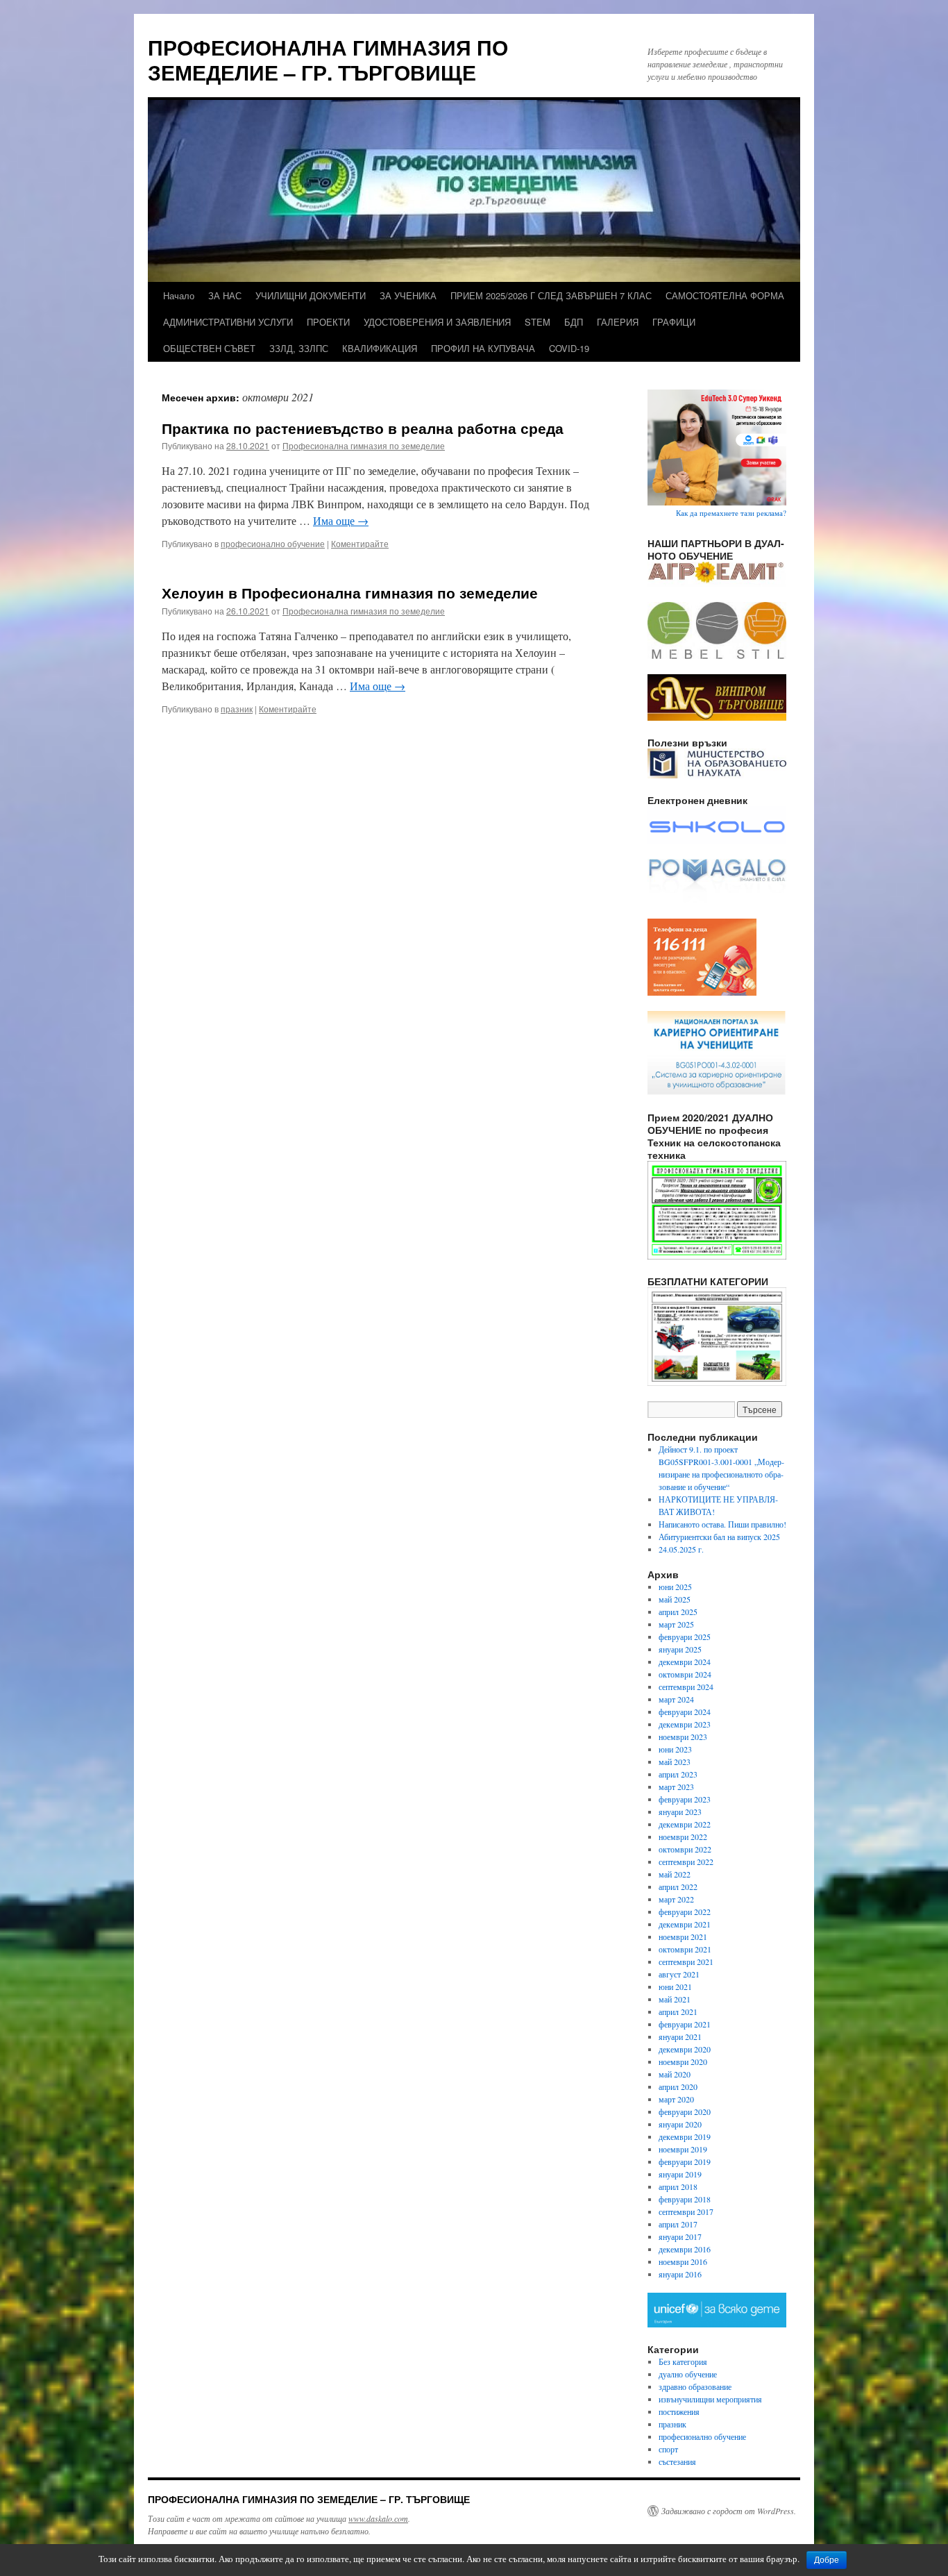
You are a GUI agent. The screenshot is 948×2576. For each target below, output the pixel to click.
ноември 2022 (683, 1837)
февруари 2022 (685, 1912)
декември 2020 (685, 2049)
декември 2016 (685, 2249)
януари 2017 (680, 2236)
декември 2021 (685, 1924)
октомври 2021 (685, 1949)
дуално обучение (688, 2374)
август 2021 (679, 1974)
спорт (668, 2449)
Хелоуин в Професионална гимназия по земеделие (350, 592)
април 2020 (678, 2086)
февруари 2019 (685, 2161)
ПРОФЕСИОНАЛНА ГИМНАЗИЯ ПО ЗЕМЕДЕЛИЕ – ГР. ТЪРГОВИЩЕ (328, 59)
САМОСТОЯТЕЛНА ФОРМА (725, 295)
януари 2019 (680, 2174)
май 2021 (675, 1999)
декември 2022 (685, 1824)
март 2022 (676, 1899)
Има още (341, 520)
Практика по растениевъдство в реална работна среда (363, 428)
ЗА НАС (225, 295)
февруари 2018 (685, 2199)
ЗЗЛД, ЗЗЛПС (299, 348)
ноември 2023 (683, 1737)
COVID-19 (569, 348)
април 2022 (678, 1887)
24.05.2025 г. (681, 1549)
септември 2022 (686, 1862)
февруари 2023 (685, 1799)
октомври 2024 (685, 1674)
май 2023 (675, 1762)
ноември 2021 (683, 1937)
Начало (179, 295)
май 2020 (675, 2074)
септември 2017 (686, 2211)
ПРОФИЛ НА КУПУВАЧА (483, 348)
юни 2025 (675, 1587)
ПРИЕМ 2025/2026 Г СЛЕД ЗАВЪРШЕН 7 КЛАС (551, 295)
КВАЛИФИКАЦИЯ (380, 348)
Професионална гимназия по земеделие (364, 445)
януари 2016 (680, 2274)
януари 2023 (680, 1812)
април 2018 (678, 2186)
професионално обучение (273, 543)
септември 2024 (686, 1687)
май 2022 (675, 1874)
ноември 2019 (683, 2149)
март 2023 (676, 1787)
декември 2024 (685, 1662)
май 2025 (675, 1599)
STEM (538, 322)
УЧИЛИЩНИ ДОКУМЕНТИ (311, 295)
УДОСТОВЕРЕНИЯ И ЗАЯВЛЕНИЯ (437, 322)
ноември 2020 (683, 2061)
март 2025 (676, 1624)
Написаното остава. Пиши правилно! (722, 1524)
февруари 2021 (685, 2024)
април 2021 (678, 2012)
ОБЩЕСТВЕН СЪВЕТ (209, 348)
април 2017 (678, 2224)
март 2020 (676, 2099)
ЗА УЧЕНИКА (408, 295)
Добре (827, 2560)
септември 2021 (686, 1962)
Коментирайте (360, 543)
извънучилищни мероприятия (710, 2399)
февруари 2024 (685, 1712)
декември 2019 (685, 2136)
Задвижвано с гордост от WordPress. (729, 2511)
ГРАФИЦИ (674, 322)
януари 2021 (680, 2036)
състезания (677, 2461)
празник (237, 709)
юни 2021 (675, 1987)
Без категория (683, 2361)
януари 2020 (680, 2124)
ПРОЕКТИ (328, 322)
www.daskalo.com (378, 2518)
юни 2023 (675, 1749)
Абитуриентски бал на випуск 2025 (719, 1537)
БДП (574, 322)
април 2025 (678, 1612)
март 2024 (676, 1699)
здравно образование (695, 2386)
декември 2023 (685, 1724)
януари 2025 (680, 1649)
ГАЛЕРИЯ (618, 322)
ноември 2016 (683, 2261)
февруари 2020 (685, 2111)
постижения (679, 2411)
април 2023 (678, 1774)
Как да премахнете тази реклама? (731, 513)
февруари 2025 (685, 1637)
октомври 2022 (685, 1849)
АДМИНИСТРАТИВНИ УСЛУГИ (228, 322)
